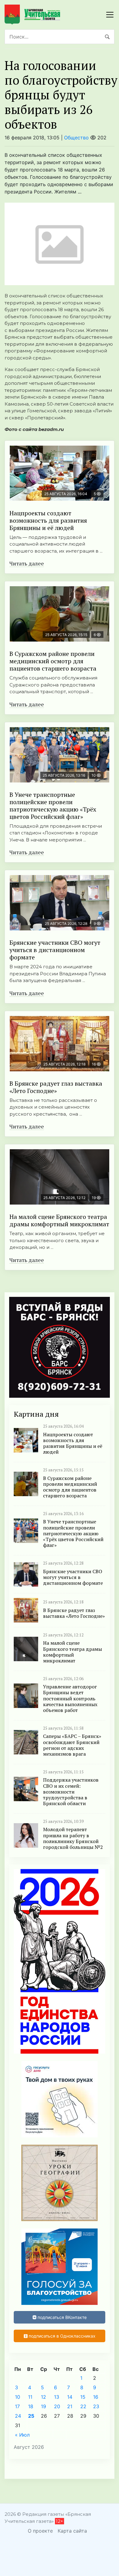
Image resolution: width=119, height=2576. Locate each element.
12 (43, 2397)
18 (31, 2406)
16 (96, 2397)
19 (43, 2406)
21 (70, 2406)
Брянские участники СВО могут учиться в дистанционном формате (55, 950)
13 (57, 2397)
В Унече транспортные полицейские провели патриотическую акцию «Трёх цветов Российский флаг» (53, 806)
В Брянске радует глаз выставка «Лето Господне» (56, 1087)
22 (83, 2406)
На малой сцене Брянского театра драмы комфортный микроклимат (59, 1220)
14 (70, 2397)
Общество (76, 138)
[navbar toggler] (110, 15)
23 (96, 2406)
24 (18, 2416)
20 (57, 2406)
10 (18, 2397)
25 (31, 2416)
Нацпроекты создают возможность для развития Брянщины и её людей (48, 520)
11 (30, 2397)
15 (83, 2397)
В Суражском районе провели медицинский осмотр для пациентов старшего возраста (53, 661)
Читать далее (27, 563)
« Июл (22, 2435)
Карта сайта (72, 2531)
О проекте (40, 2531)
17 (17, 2406)
